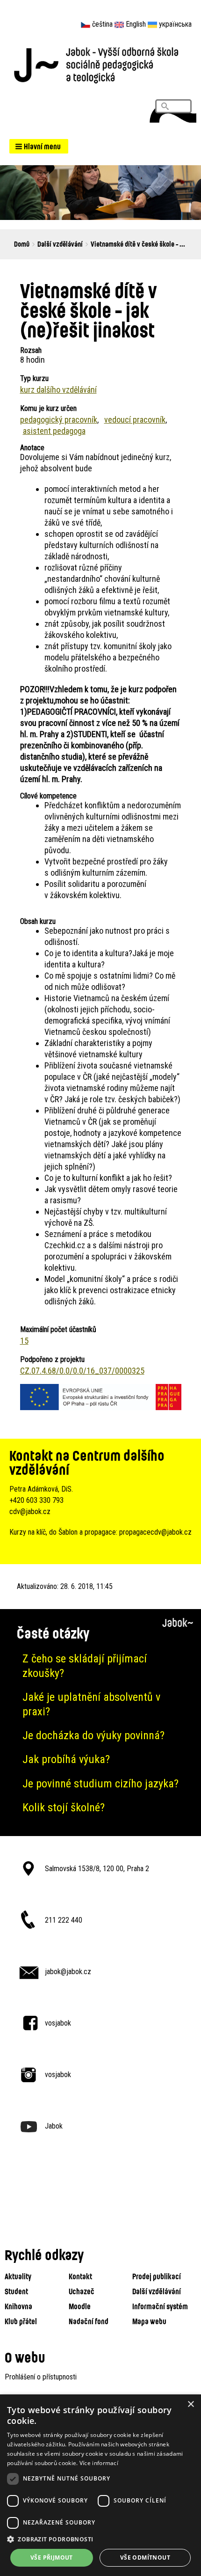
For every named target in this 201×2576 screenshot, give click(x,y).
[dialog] (100, 2485)
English (136, 24)
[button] (39, 146)
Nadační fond (89, 2321)
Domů (22, 244)
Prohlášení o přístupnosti (41, 2377)
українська (175, 24)
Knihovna (18, 2306)
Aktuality (18, 2276)
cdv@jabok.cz (30, 1511)
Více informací (99, 2463)
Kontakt (80, 2276)
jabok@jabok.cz (68, 1972)
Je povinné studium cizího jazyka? (100, 1784)
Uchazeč (82, 2291)
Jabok (54, 2126)
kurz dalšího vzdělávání (58, 390)
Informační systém (160, 2306)
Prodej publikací (157, 2276)
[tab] (100, 1666)
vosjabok (58, 2023)
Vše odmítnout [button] (145, 2558)
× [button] (190, 2404)
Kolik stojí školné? (64, 1808)
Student (16, 2291)
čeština (102, 24)
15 (24, 1341)
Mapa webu (149, 2321)
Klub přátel (21, 2321)
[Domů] (100, 64)
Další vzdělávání (60, 244)
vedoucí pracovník (135, 420)
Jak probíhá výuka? (66, 1759)
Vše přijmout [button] (52, 2558)
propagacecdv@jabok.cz (155, 1532)
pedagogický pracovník (59, 420)
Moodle (80, 2306)
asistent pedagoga (54, 431)
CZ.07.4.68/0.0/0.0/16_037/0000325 (82, 1371)
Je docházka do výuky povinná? (93, 1735)
